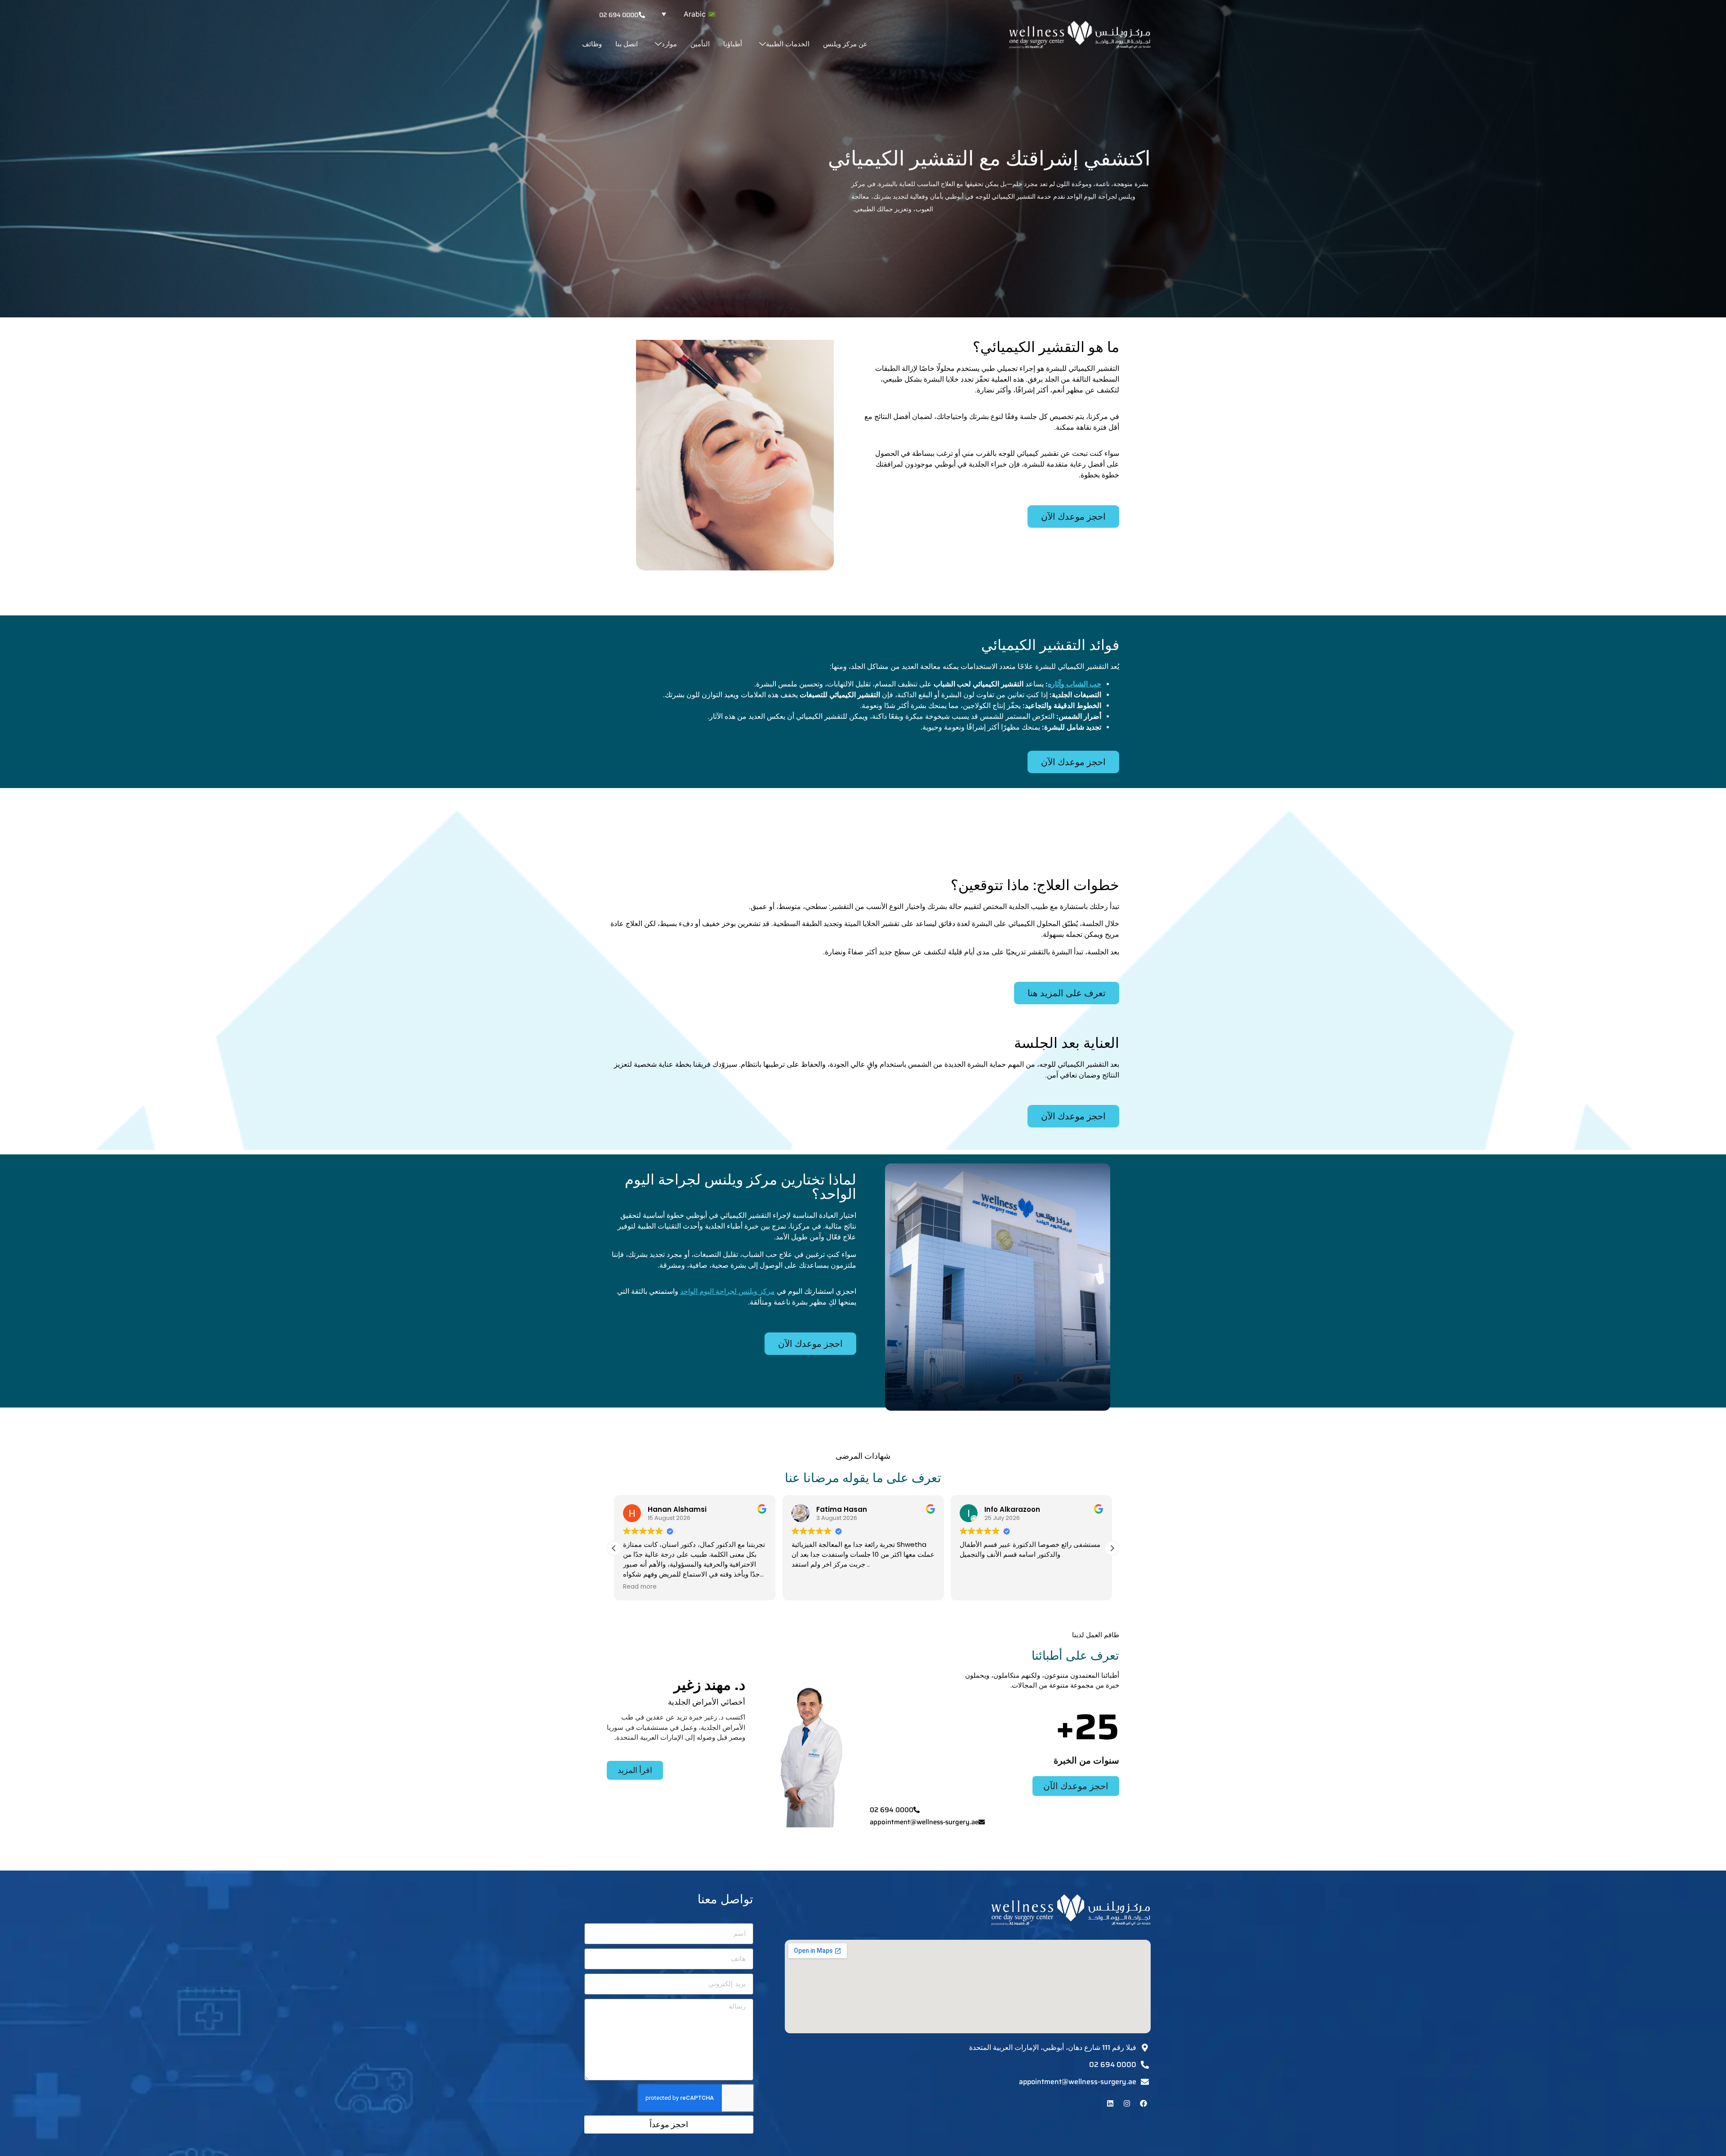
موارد (669, 44)
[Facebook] (1143, 2103)
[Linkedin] (1110, 2103)
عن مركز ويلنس (845, 44)
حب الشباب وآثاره (1074, 684)
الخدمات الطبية (788, 44)
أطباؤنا (733, 44)
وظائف (592, 44)
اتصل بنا (627, 44)
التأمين (700, 44)
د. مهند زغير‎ (710, 1685)
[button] (686, 14)
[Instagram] (1127, 2103)
